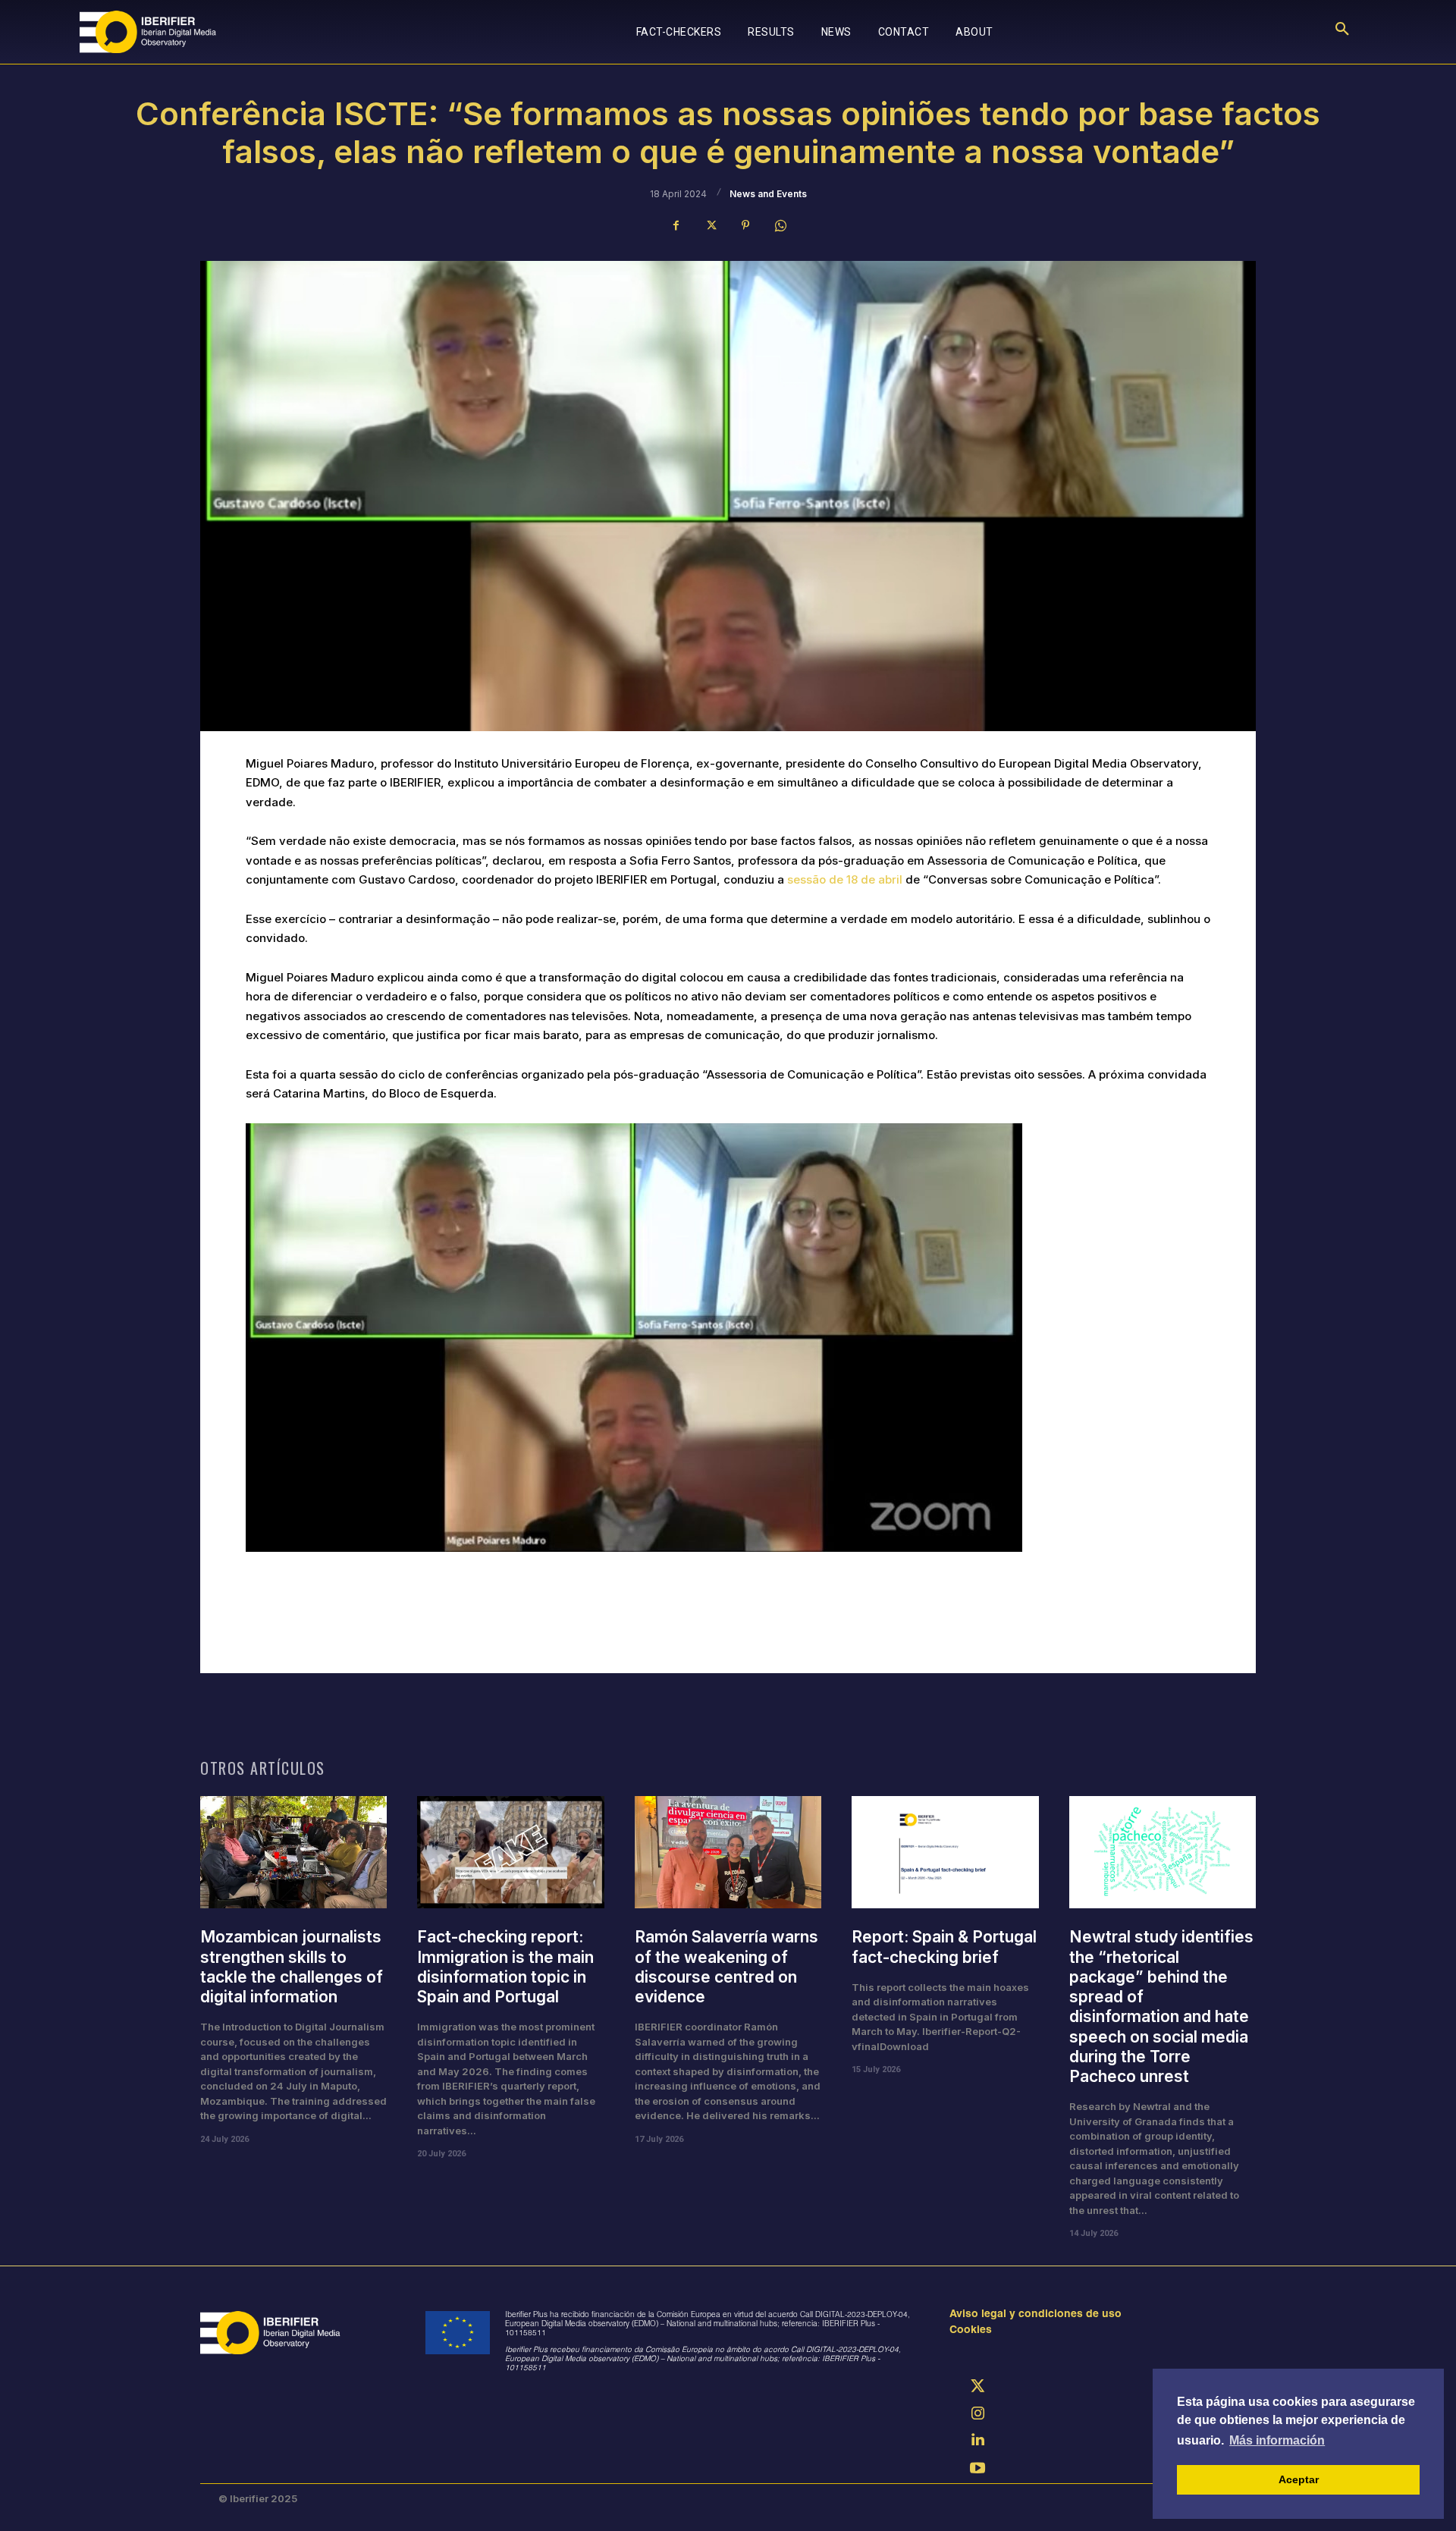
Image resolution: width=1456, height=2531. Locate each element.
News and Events (768, 194)
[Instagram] (977, 2415)
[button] (1342, 32)
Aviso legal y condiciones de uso (1036, 2315)
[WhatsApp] (780, 225)
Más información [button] (1277, 2440)
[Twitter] (711, 225)
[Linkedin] (977, 2442)
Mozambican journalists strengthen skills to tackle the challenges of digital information (292, 1967)
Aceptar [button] (1299, 2479)
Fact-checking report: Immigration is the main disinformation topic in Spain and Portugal (505, 1967)
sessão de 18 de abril (845, 879)
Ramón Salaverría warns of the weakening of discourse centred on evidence (726, 1967)
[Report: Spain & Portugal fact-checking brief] (945, 1852)
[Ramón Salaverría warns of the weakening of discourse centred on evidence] (728, 1852)
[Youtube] (977, 2470)
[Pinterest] (745, 225)
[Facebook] (676, 225)
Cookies (971, 2331)
